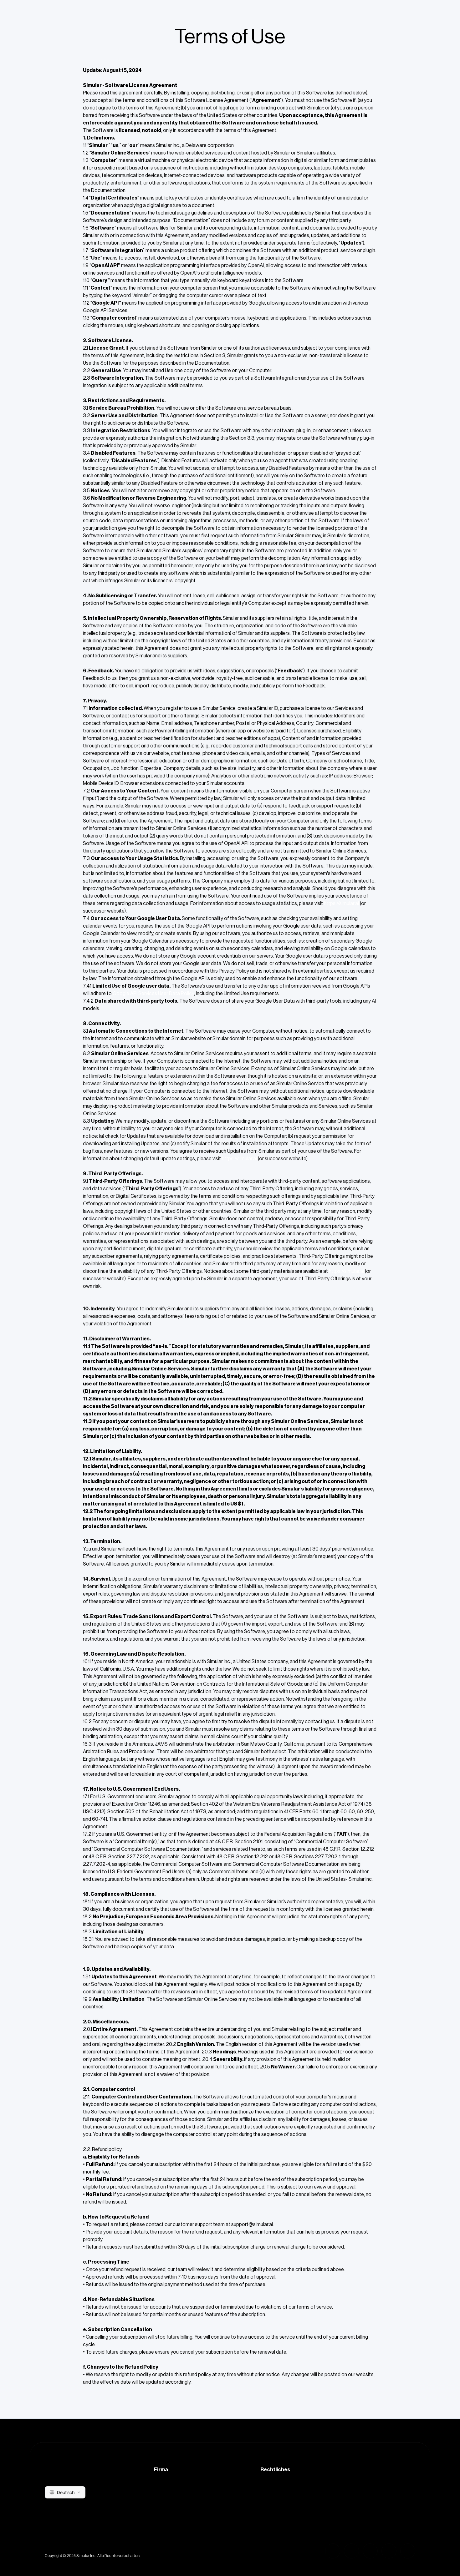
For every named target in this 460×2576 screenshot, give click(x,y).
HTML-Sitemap (171, 2511)
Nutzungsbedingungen (285, 2498)
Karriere (163, 2498)
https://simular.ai (341, 903)
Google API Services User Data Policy (153, 994)
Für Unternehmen (172, 2486)
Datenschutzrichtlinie (283, 2486)
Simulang (164, 2523)
